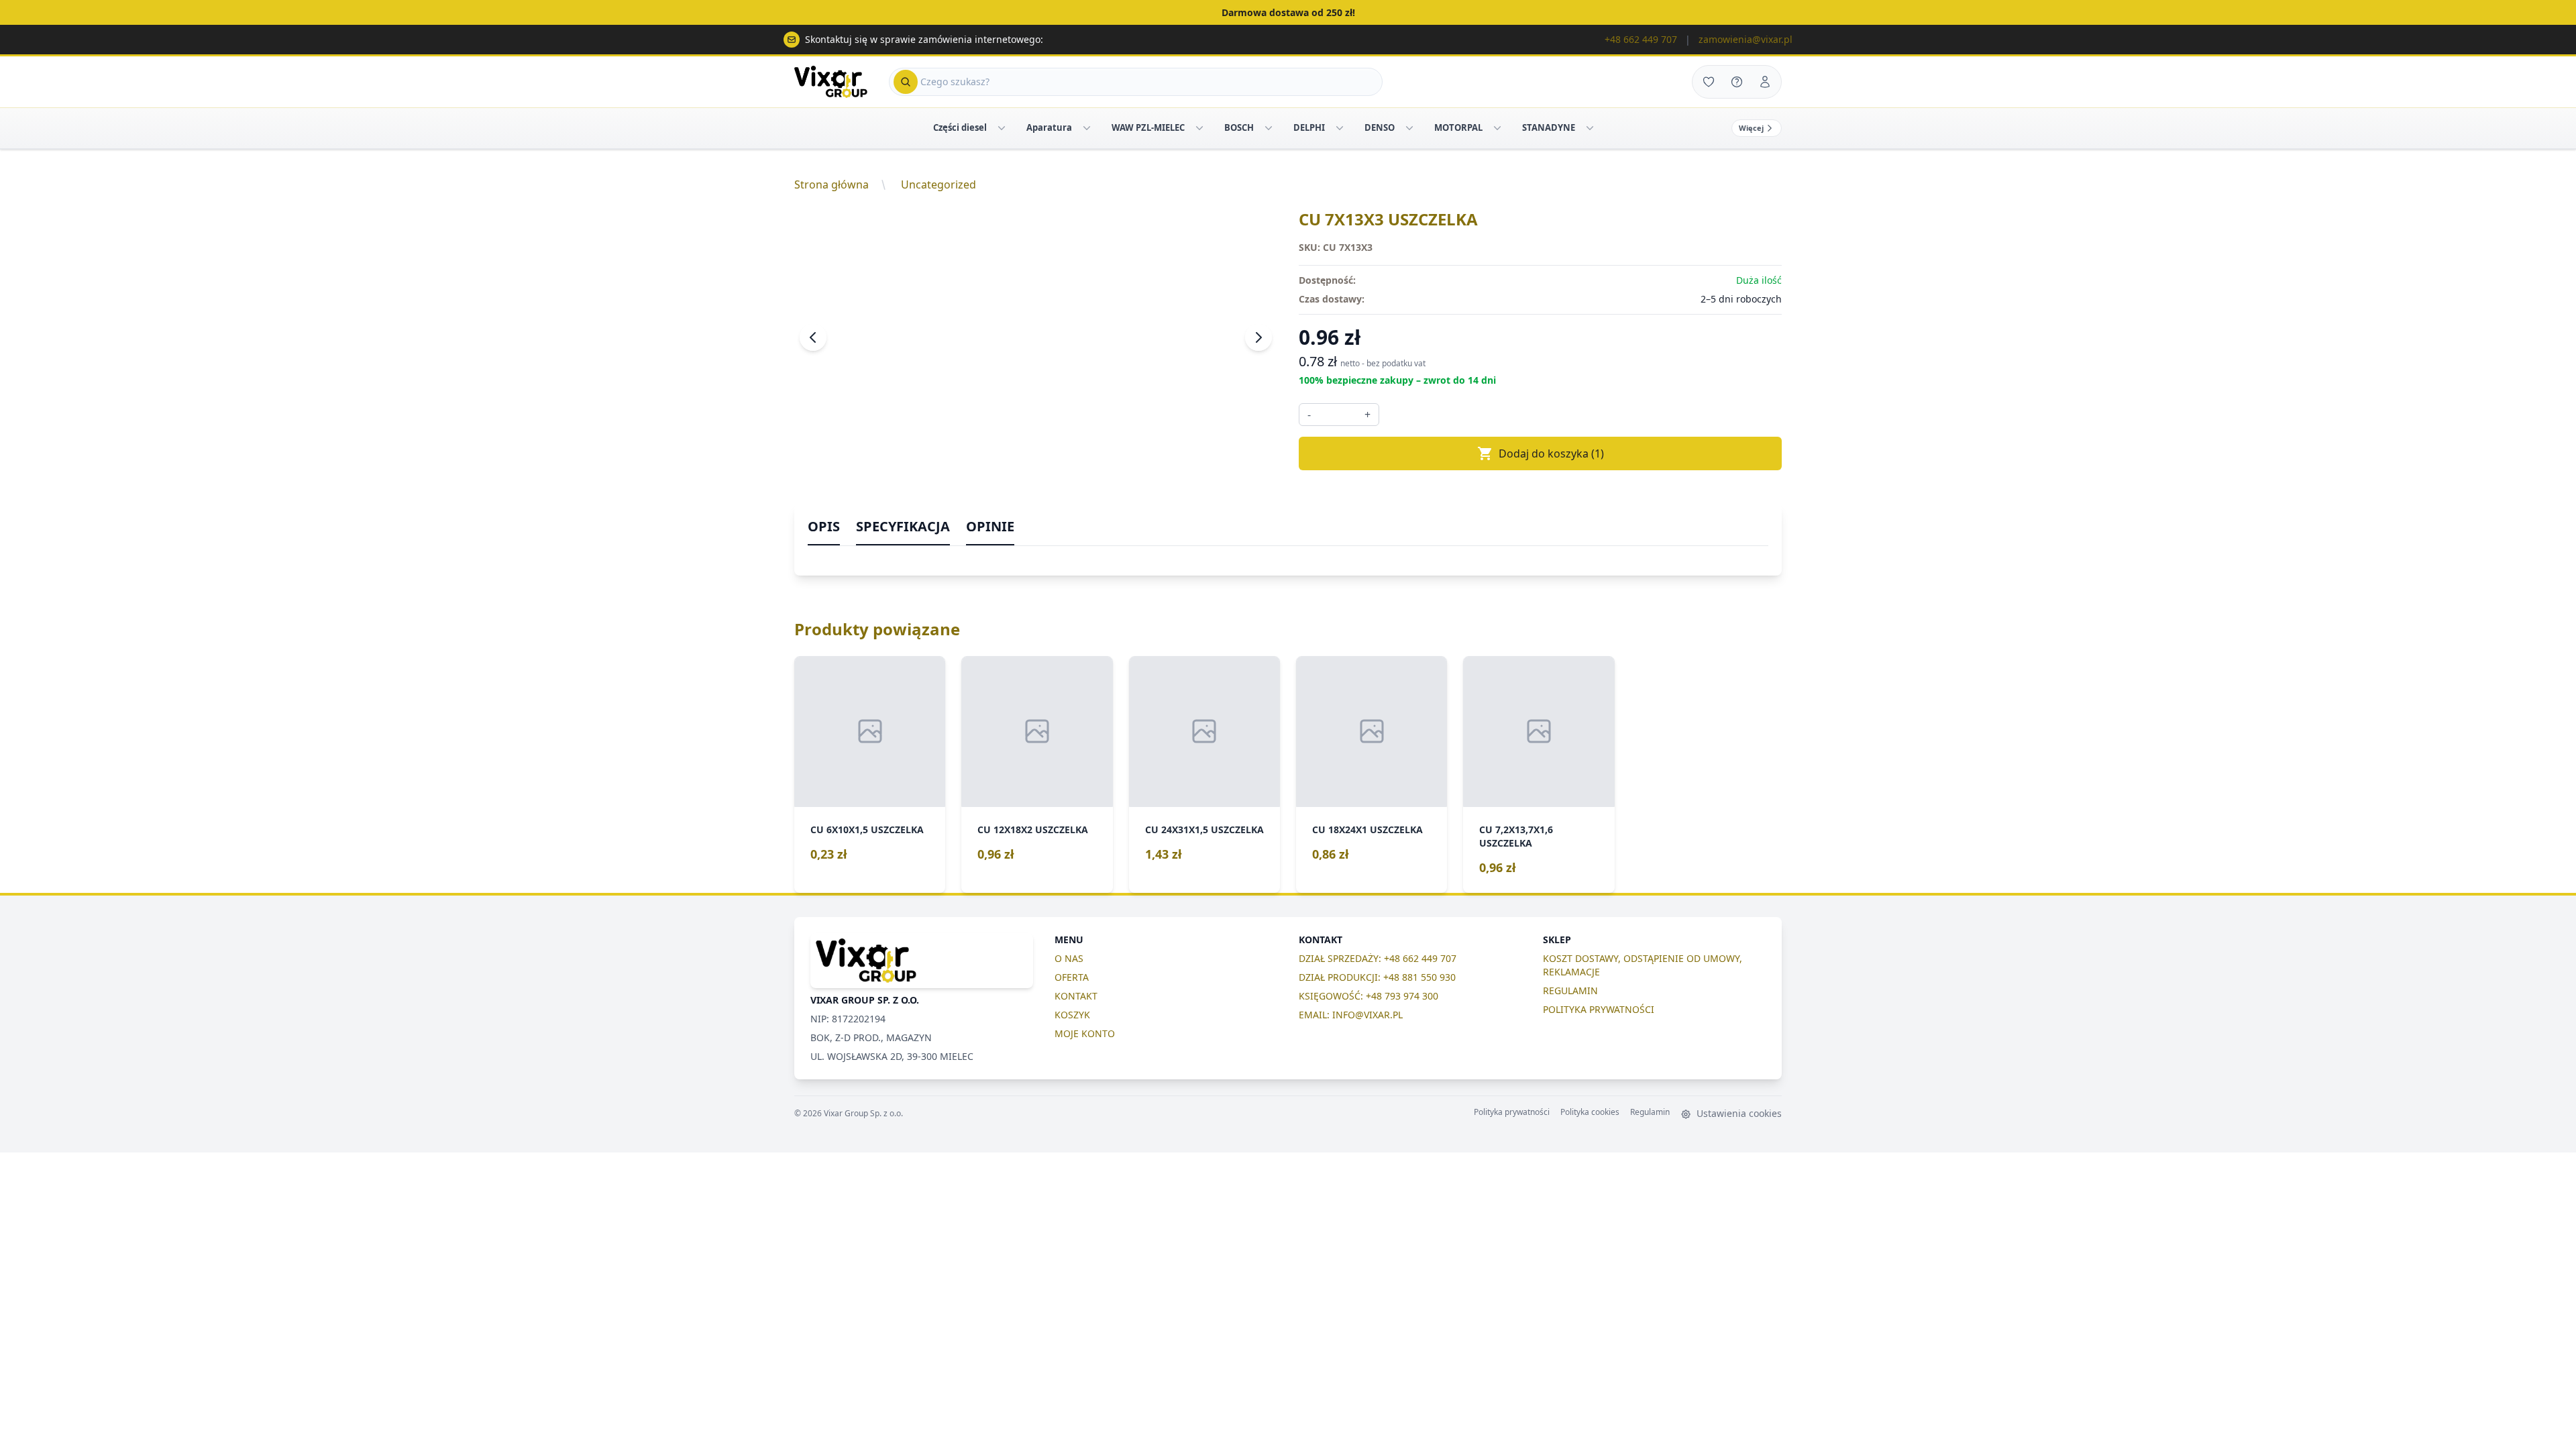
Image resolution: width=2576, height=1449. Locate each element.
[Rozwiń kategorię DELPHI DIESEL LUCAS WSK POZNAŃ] (1340, 128)
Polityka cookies (1590, 1112)
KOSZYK (1072, 1015)
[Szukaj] (906, 82)
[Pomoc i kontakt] (1737, 82)
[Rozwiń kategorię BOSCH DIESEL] (1269, 128)
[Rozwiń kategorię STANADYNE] (1590, 128)
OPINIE (990, 526)
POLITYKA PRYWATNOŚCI (1599, 1009)
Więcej (1751, 128)
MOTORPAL (1458, 127)
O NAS (1069, 958)
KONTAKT (1076, 996)
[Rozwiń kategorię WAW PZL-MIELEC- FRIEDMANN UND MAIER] (1199, 128)
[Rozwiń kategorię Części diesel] (1002, 128)
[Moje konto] (1765, 82)
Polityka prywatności (1512, 1112)
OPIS (824, 526)
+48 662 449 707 (1641, 39)
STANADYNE (1549, 127)
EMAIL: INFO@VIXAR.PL (1351, 1015)
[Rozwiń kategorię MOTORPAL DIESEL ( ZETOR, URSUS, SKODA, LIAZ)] (1497, 128)
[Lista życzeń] (1709, 82)
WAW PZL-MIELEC (1148, 127)
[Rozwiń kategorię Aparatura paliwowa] (1087, 128)
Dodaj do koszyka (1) (1551, 453)
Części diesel (960, 127)
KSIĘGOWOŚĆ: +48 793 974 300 (1368, 996)
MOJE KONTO (1085, 1033)
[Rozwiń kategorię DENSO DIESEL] (1409, 128)
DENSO (1380, 127)
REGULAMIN (1570, 990)
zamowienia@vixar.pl (1746, 39)
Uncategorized (938, 184)
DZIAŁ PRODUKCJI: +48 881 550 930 (1377, 977)
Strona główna (831, 184)
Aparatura (1049, 127)
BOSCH (1239, 127)
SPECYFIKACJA (903, 526)
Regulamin (1650, 1112)
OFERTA (1072, 977)
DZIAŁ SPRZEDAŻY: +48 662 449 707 (1378, 958)
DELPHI (1309, 127)
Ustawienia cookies (1738, 1113)
